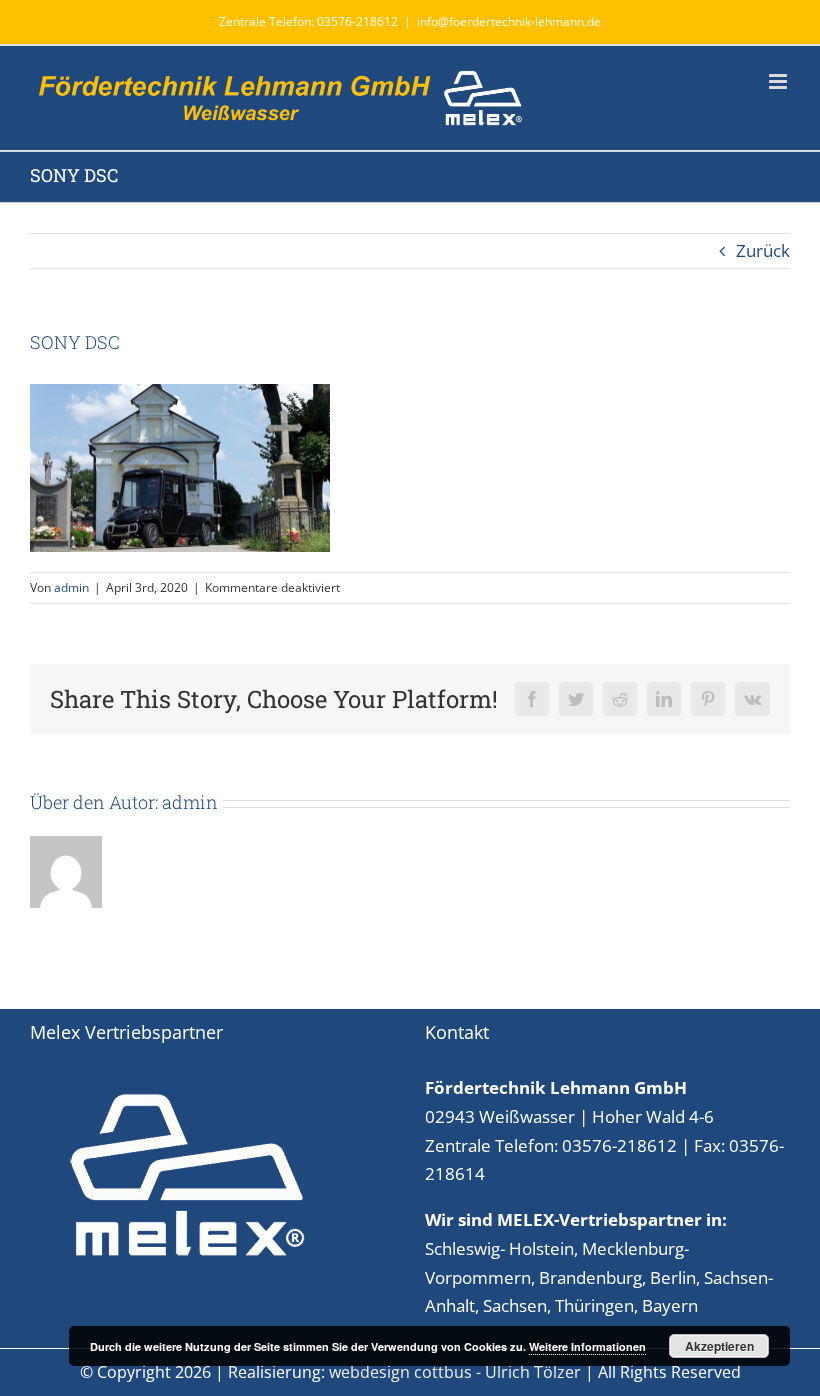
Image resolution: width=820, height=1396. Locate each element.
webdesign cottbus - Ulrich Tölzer (455, 1372)
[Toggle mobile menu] (779, 81)
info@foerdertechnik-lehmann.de (509, 21)
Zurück (763, 250)
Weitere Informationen (587, 1346)
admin (71, 587)
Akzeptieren (719, 1346)
